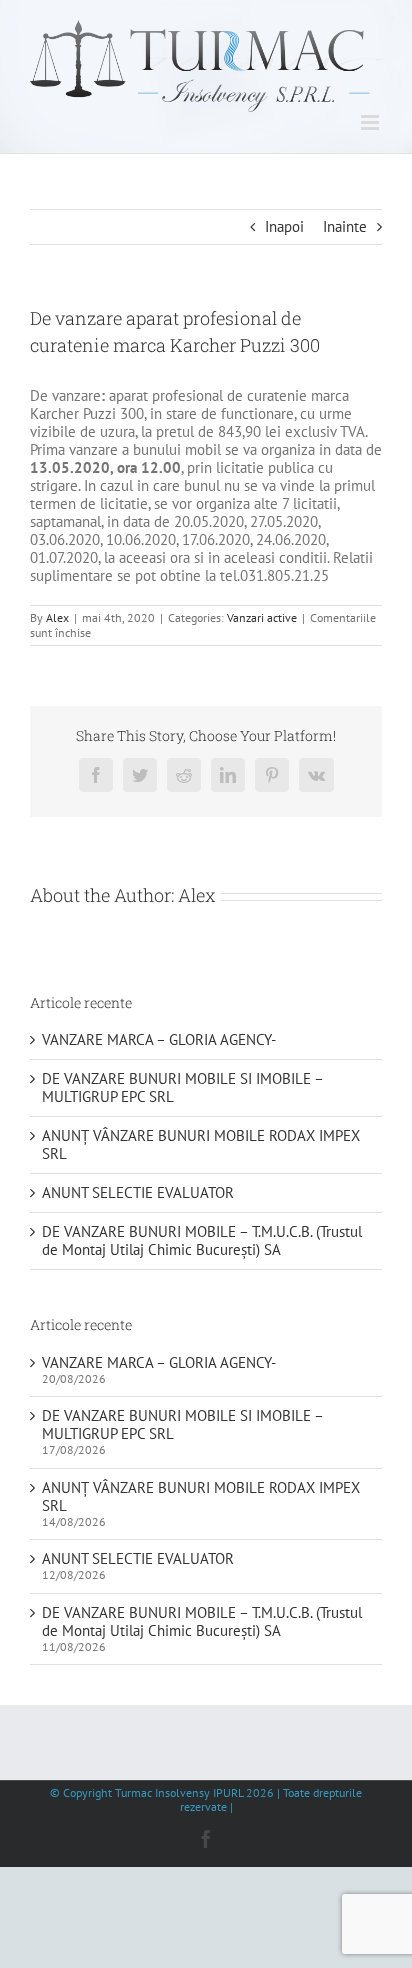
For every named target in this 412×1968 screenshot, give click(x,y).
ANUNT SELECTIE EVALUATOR (138, 1192)
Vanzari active (262, 617)
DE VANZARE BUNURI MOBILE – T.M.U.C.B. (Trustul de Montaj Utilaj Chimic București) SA (202, 1240)
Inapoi (284, 226)
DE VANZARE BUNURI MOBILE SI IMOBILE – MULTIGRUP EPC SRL (182, 1087)
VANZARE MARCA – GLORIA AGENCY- (159, 1039)
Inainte (345, 226)
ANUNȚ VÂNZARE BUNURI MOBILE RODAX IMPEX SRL (201, 1144)
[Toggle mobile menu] (371, 122)
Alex (57, 617)
